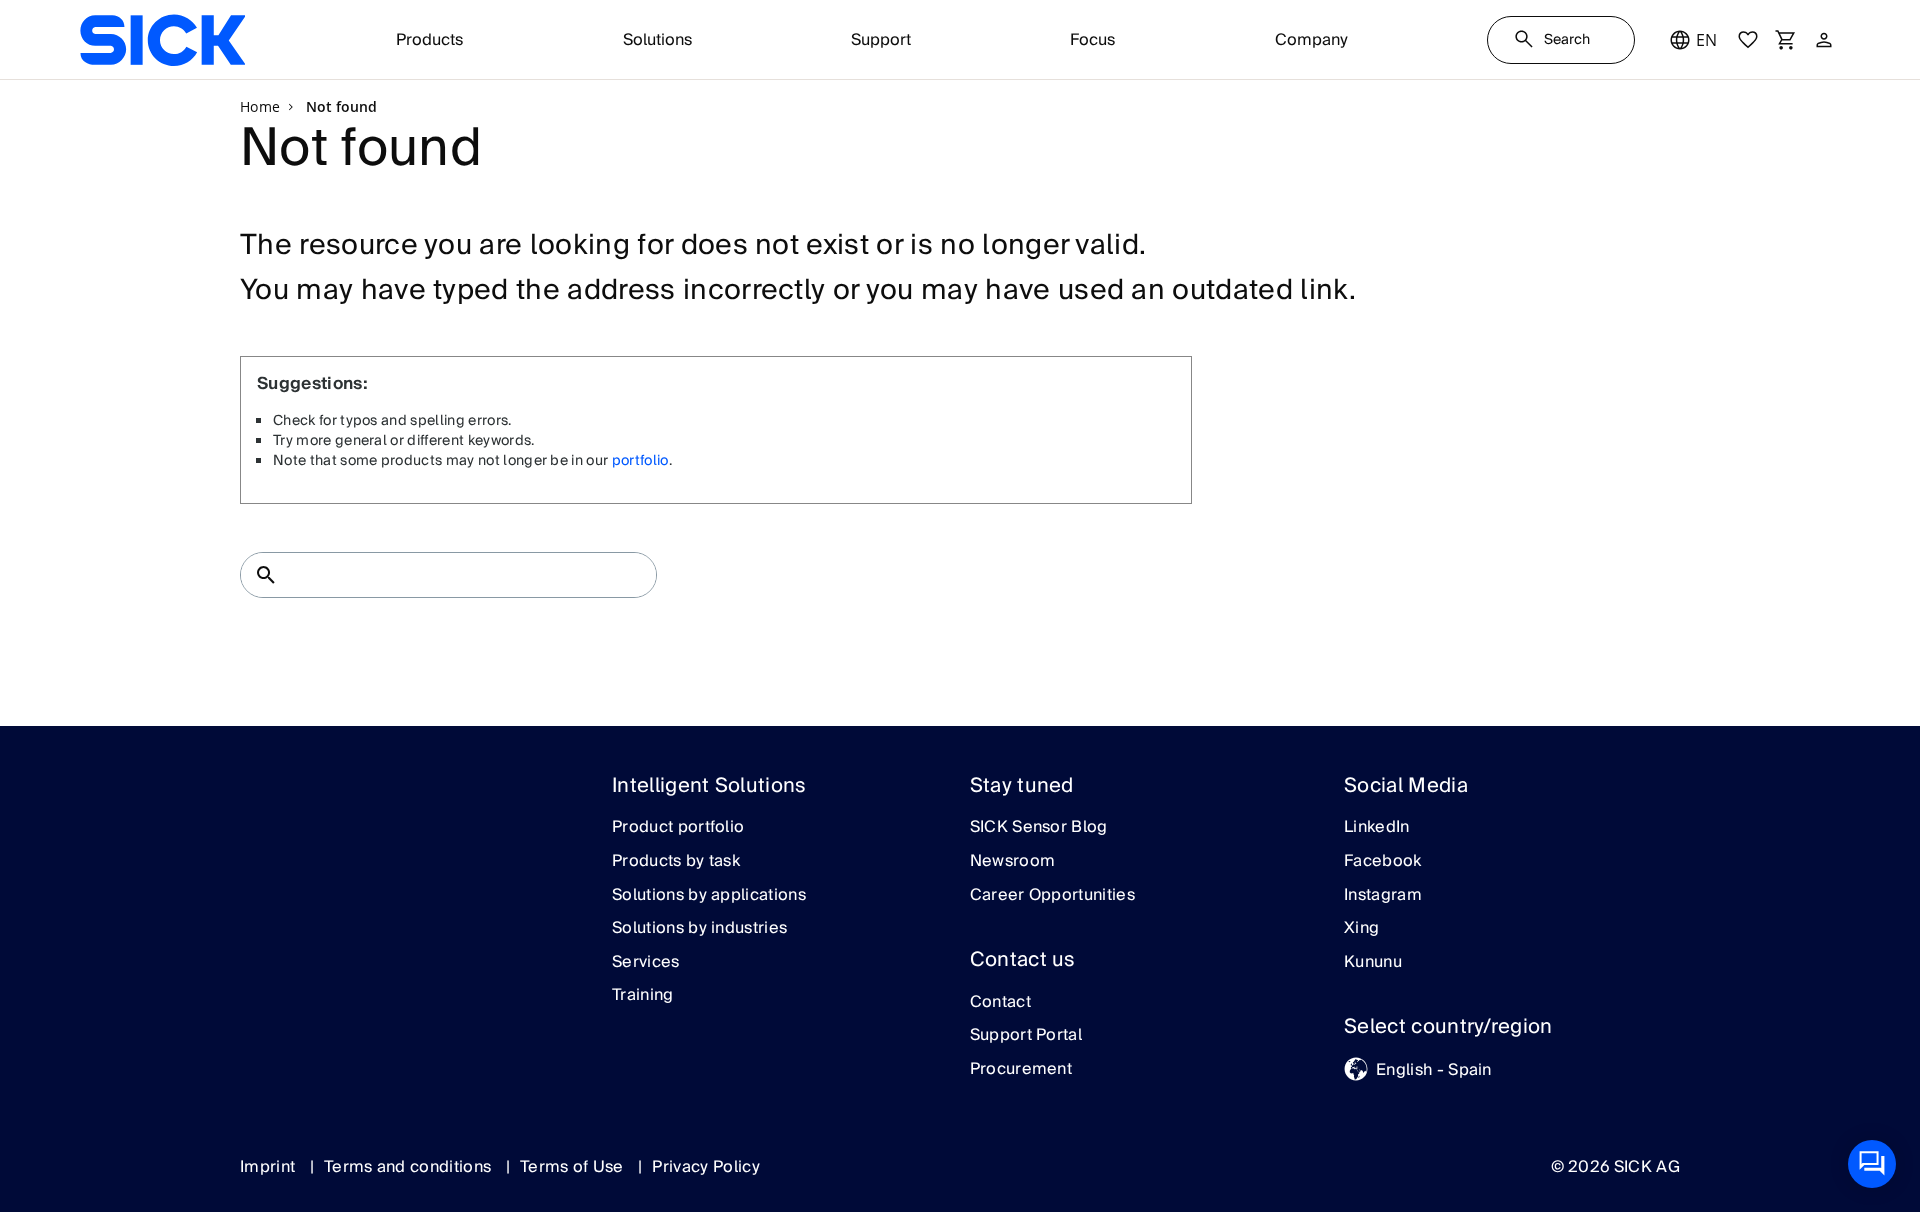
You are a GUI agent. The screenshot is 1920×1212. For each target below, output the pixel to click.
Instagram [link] (1383, 896)
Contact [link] (1000, 1003)
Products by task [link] (676, 862)
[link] (162, 40)
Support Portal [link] (1026, 1036)
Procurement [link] (1021, 1070)
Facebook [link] (1383, 862)
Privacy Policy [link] (705, 1167)
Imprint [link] (270, 1167)
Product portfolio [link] (678, 828)
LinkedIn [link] (1377, 828)
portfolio (640, 461)
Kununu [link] (1373, 963)
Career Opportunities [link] (1052, 896)
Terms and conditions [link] (410, 1167)
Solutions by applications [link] (709, 896)
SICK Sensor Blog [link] (1039, 828)
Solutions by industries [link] (699, 929)
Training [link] (643, 996)
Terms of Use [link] (574, 1167)
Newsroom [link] (1013, 862)
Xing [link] (1361, 929)
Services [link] (646, 963)
